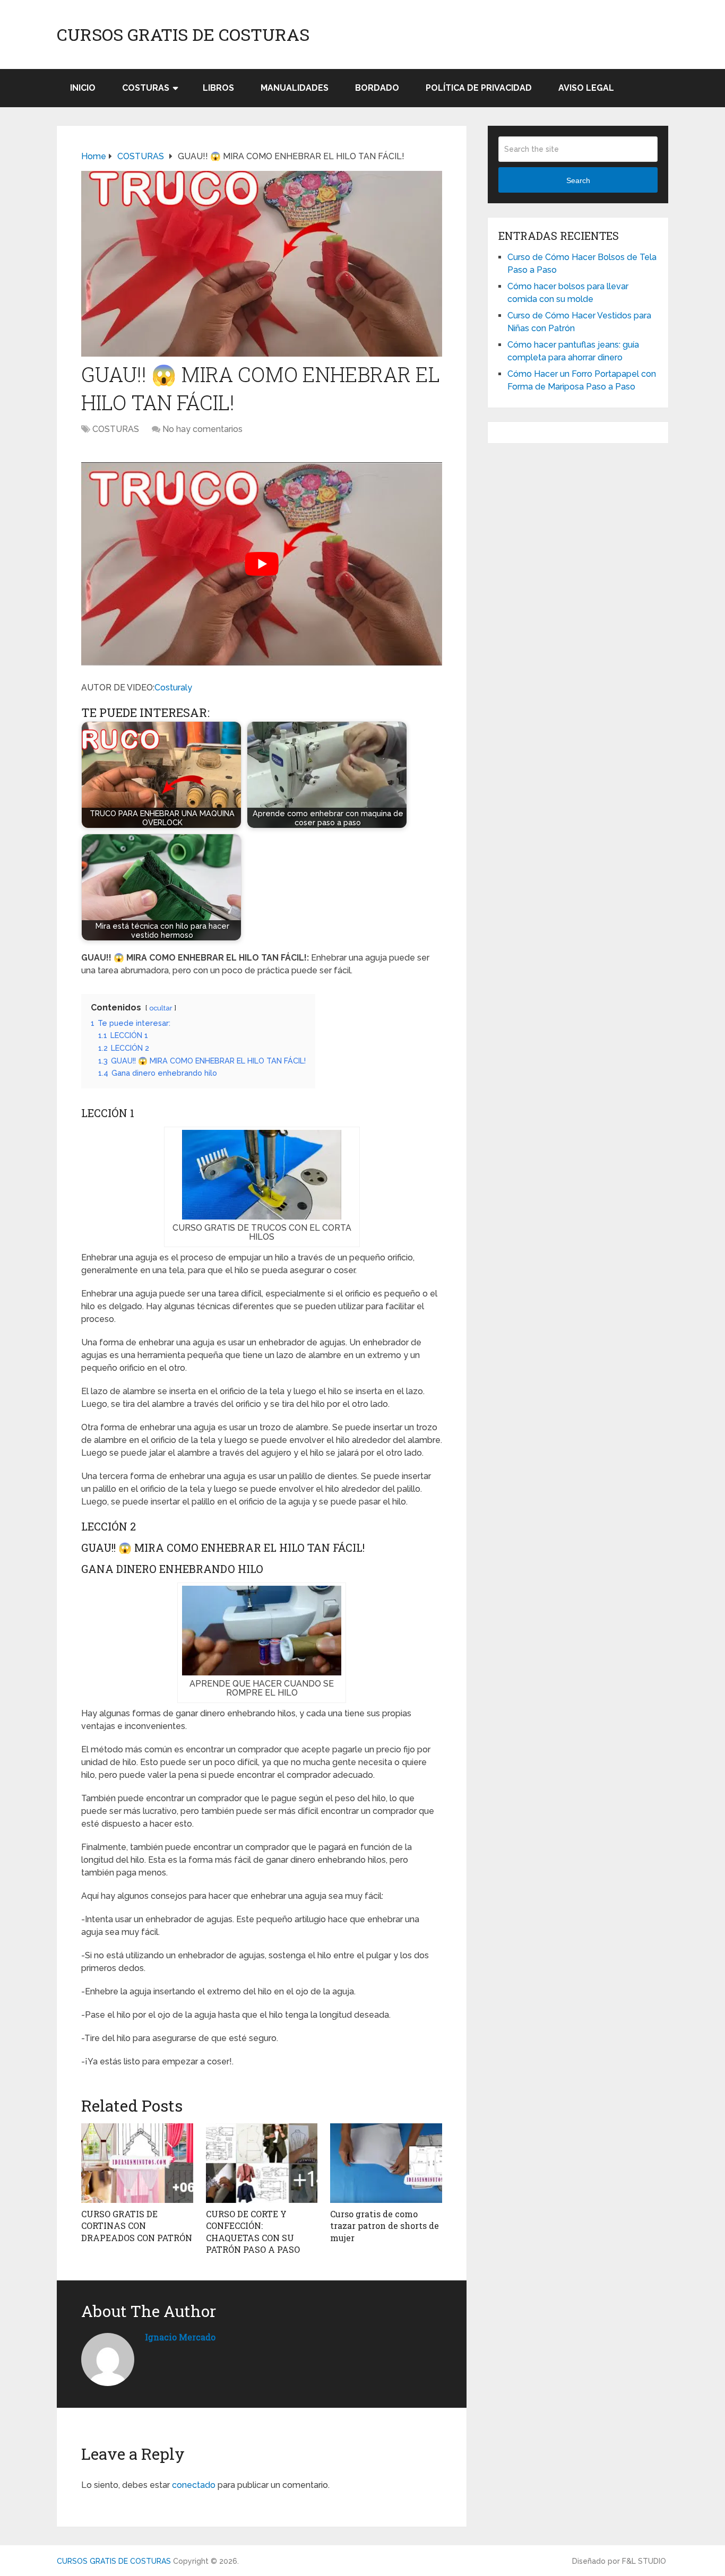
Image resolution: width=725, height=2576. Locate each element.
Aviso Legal (586, 88)
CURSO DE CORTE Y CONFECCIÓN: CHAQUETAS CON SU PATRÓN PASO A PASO (253, 2232)
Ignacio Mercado (180, 2337)
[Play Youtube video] (262, 564)
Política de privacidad (479, 88)
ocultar (161, 1008)
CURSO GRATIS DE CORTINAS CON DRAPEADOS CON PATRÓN (137, 2226)
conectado (194, 2485)
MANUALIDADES (295, 88)
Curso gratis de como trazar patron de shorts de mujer (385, 2226)
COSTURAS (146, 88)
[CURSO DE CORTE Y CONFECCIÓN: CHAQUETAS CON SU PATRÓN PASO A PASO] (262, 2163)
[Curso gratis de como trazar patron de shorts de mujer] (386, 2163)
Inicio (83, 88)
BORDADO (377, 88)
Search (578, 180)
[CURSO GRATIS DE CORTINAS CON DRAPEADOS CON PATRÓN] (137, 2163)
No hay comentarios (202, 429)
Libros (218, 88)
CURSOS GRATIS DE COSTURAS (183, 34)
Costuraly (173, 688)
